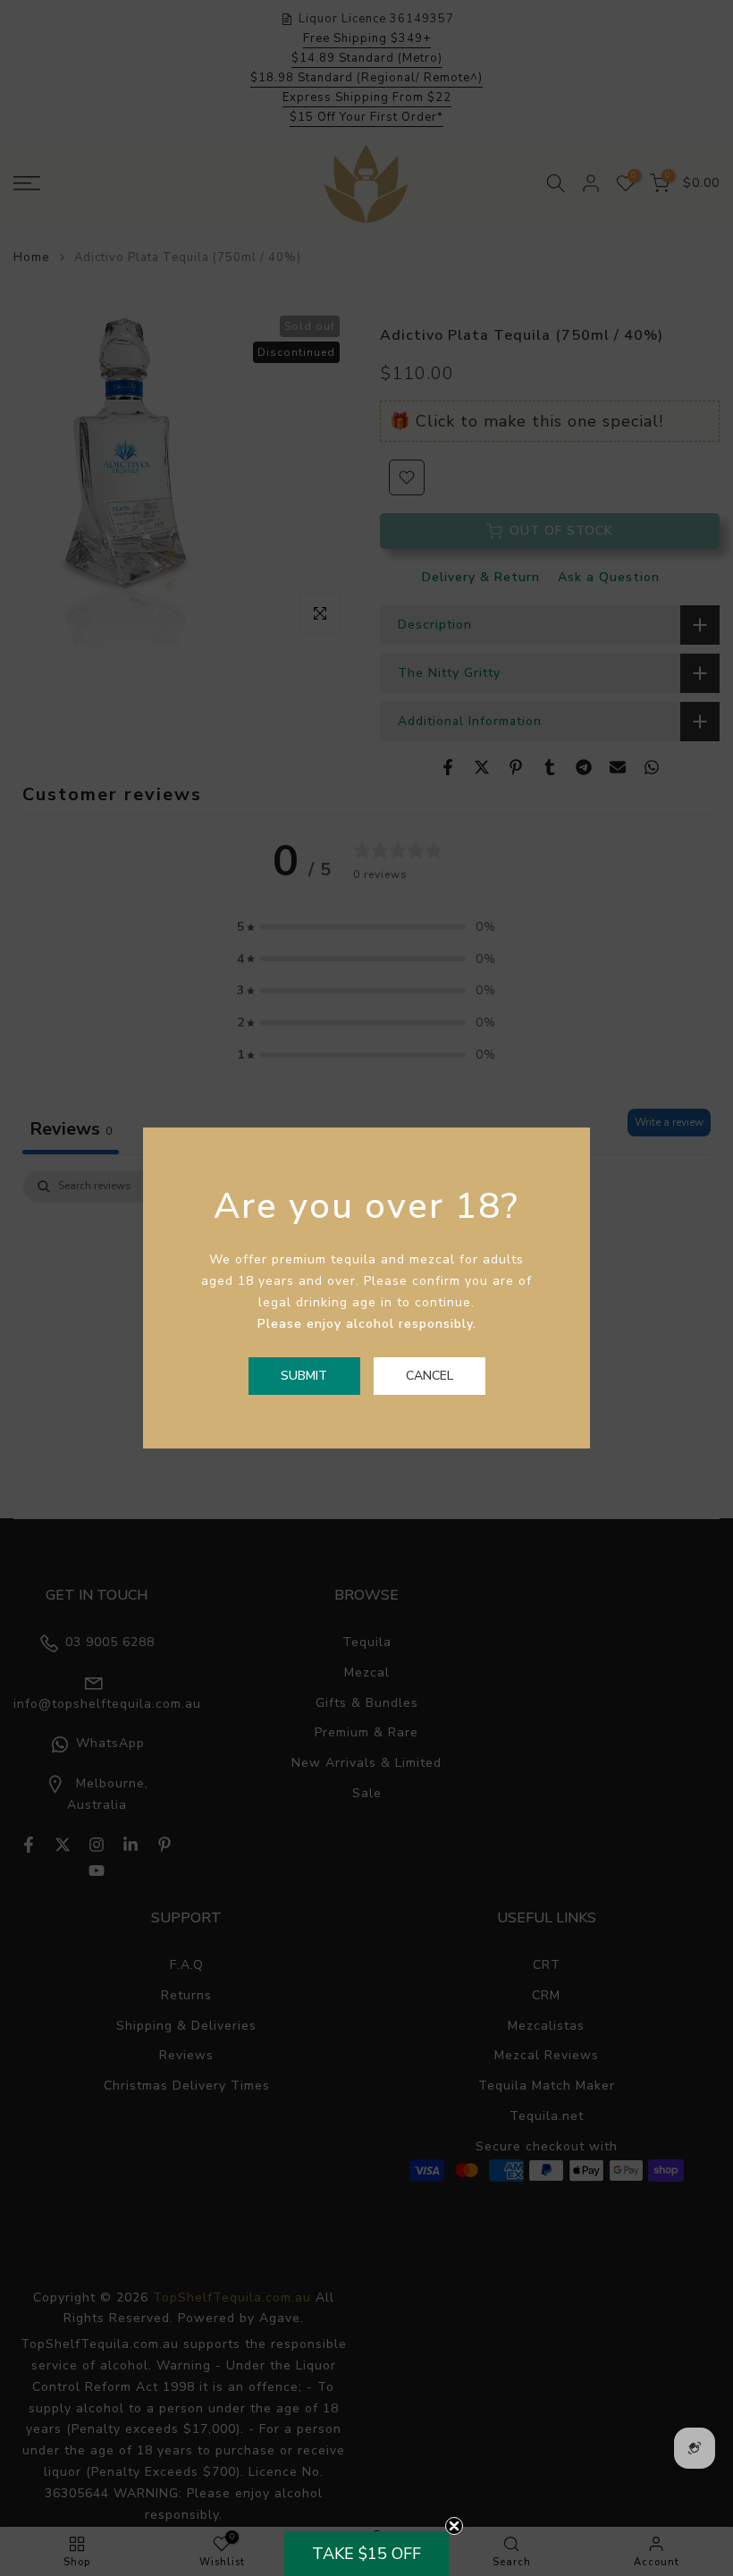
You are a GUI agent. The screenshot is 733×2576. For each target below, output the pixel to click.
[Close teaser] (454, 2526)
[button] (366, 2554)
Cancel (430, 1376)
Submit (304, 1376)
